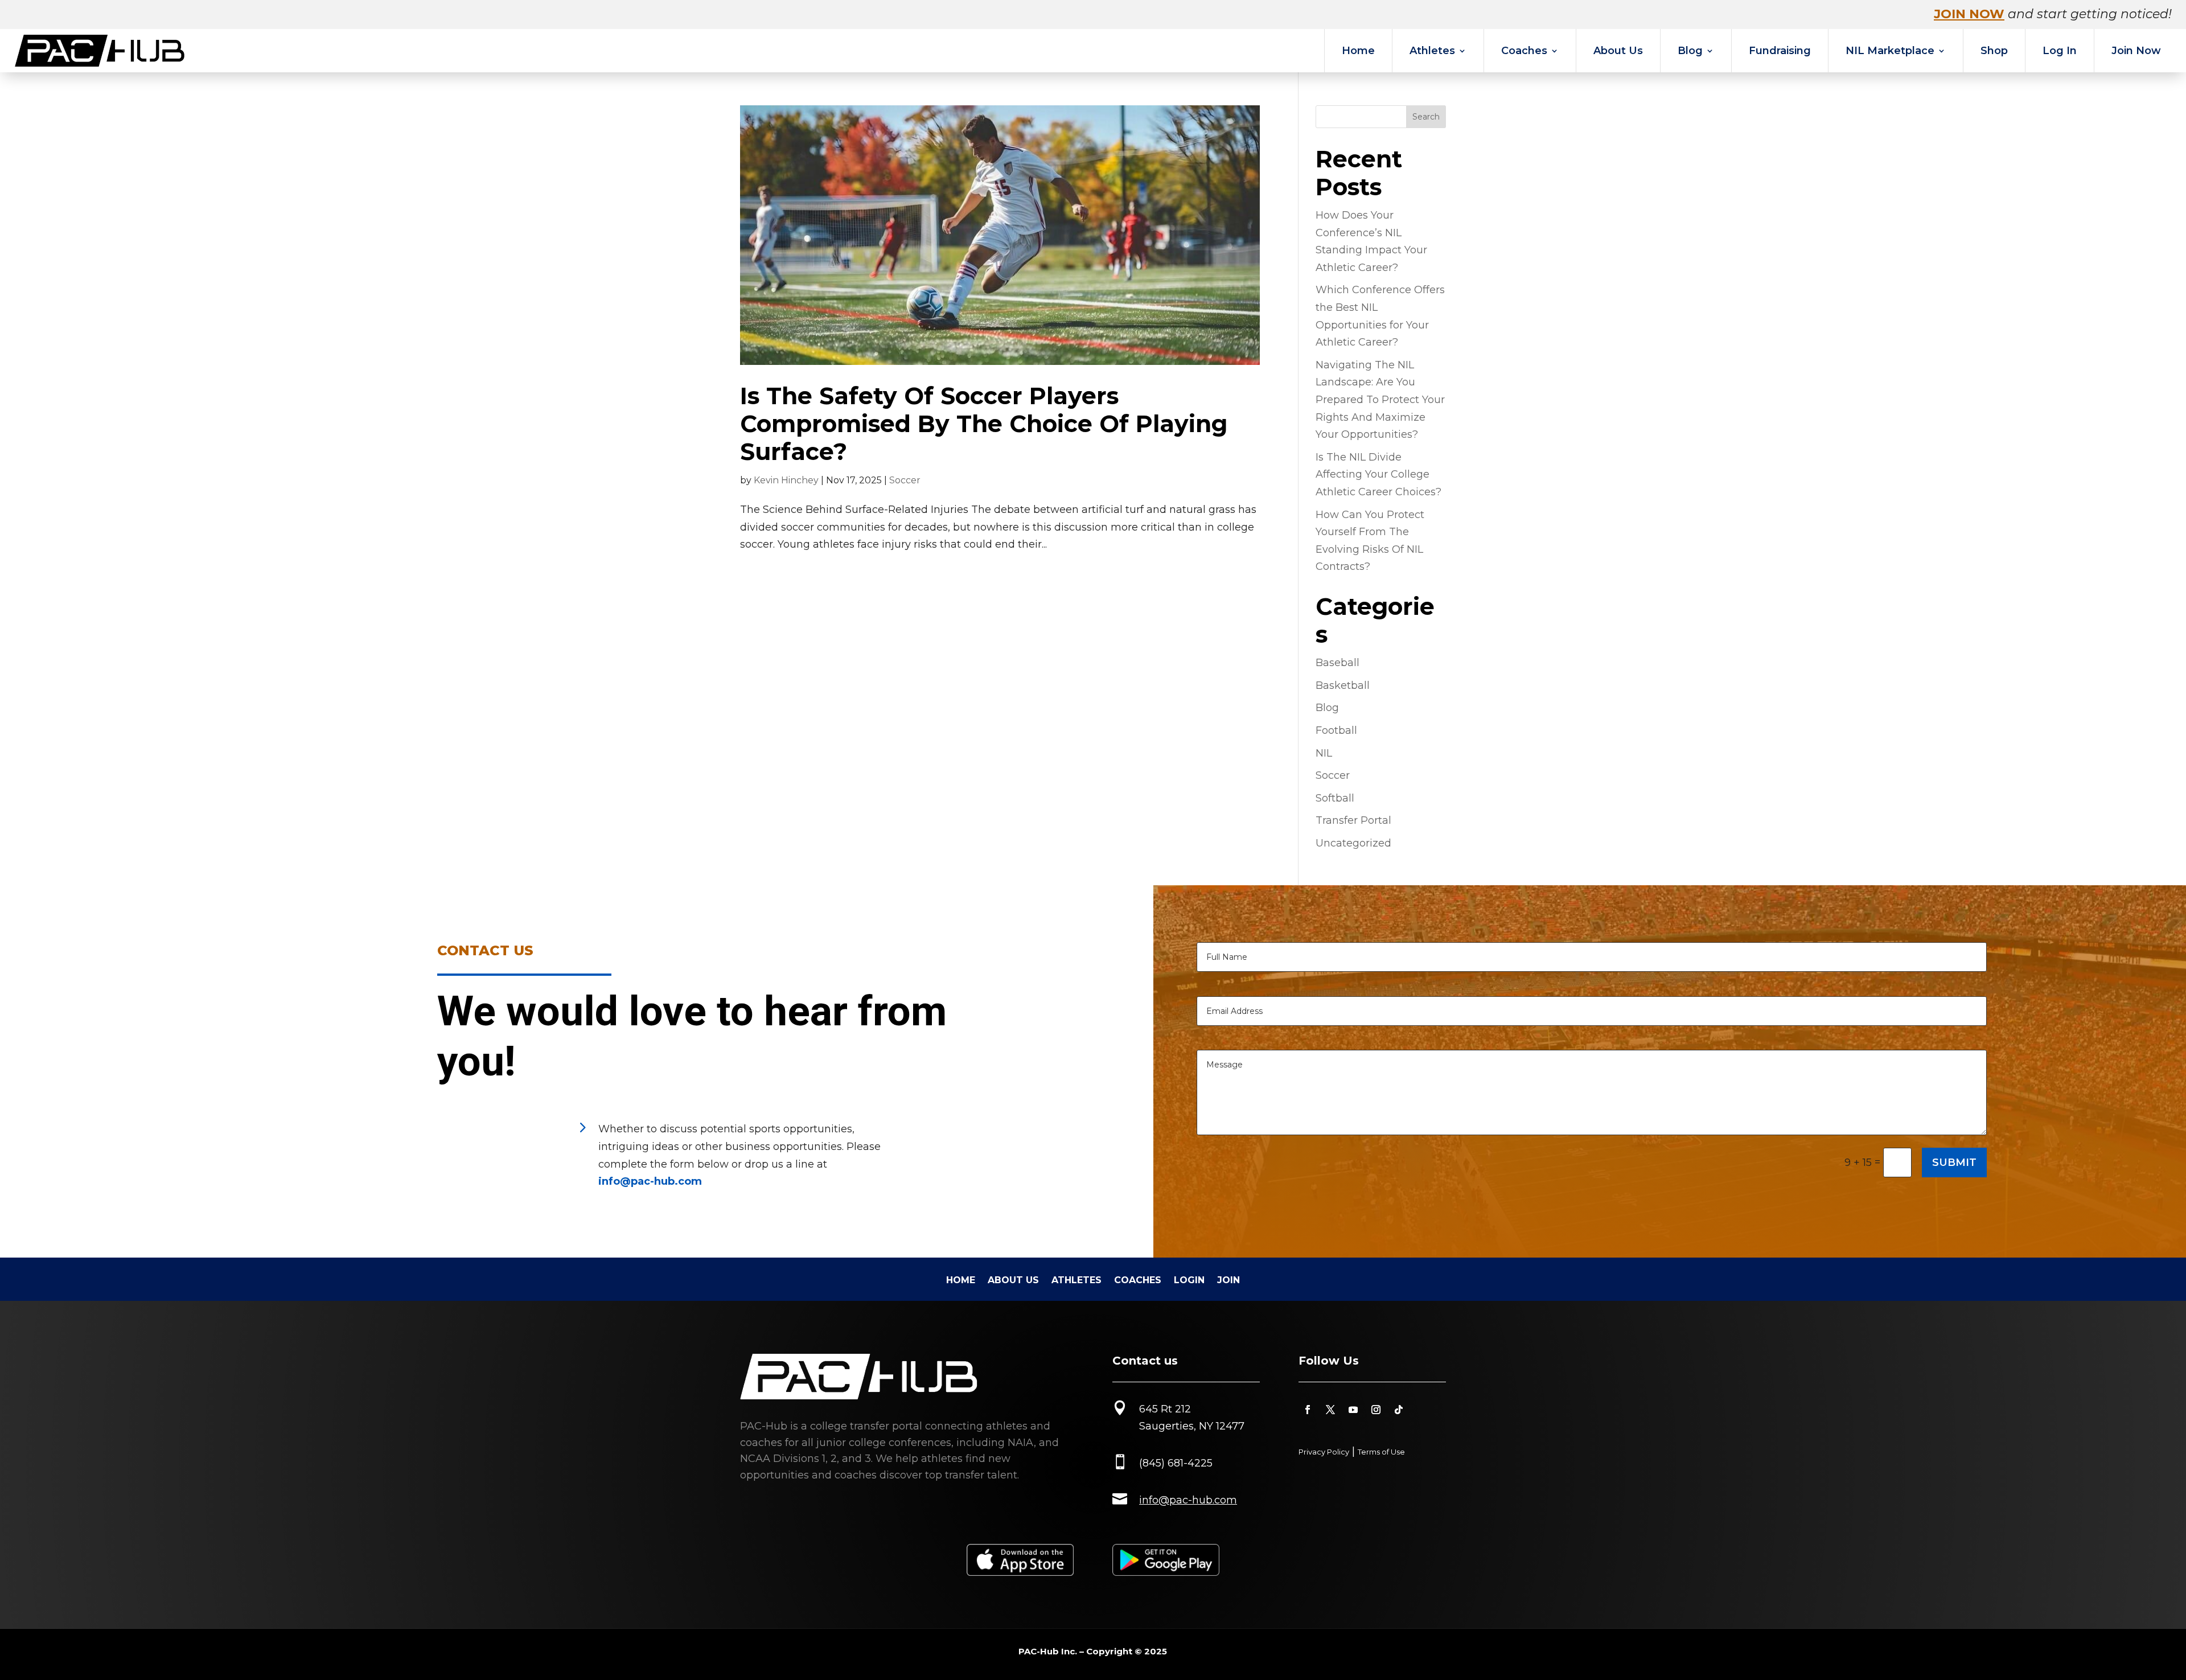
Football (1336, 730)
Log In (2060, 51)
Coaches (1524, 51)
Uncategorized (1353, 843)
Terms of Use (1381, 1452)
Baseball (1338, 663)
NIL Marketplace (1890, 51)
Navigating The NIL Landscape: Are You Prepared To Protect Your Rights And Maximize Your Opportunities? (1380, 400)
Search (1426, 117)
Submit (1954, 1163)
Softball (1335, 798)
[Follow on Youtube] (1353, 1410)
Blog (1690, 51)
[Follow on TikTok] (1399, 1410)
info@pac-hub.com (650, 1181)
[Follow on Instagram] (1376, 1410)
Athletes (1432, 51)
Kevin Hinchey (786, 480)
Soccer (905, 480)
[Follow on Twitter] (1330, 1410)
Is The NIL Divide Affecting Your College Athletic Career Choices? (1378, 475)
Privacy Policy (1324, 1452)
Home (1358, 51)
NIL (1324, 753)
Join (1228, 1281)
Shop (1994, 51)
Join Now (2136, 51)
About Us (1618, 51)
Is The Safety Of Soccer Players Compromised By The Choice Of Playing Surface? (984, 424)
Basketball (1343, 685)
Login (1189, 1281)
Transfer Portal (1353, 820)
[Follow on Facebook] (1308, 1410)
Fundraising (1780, 51)
